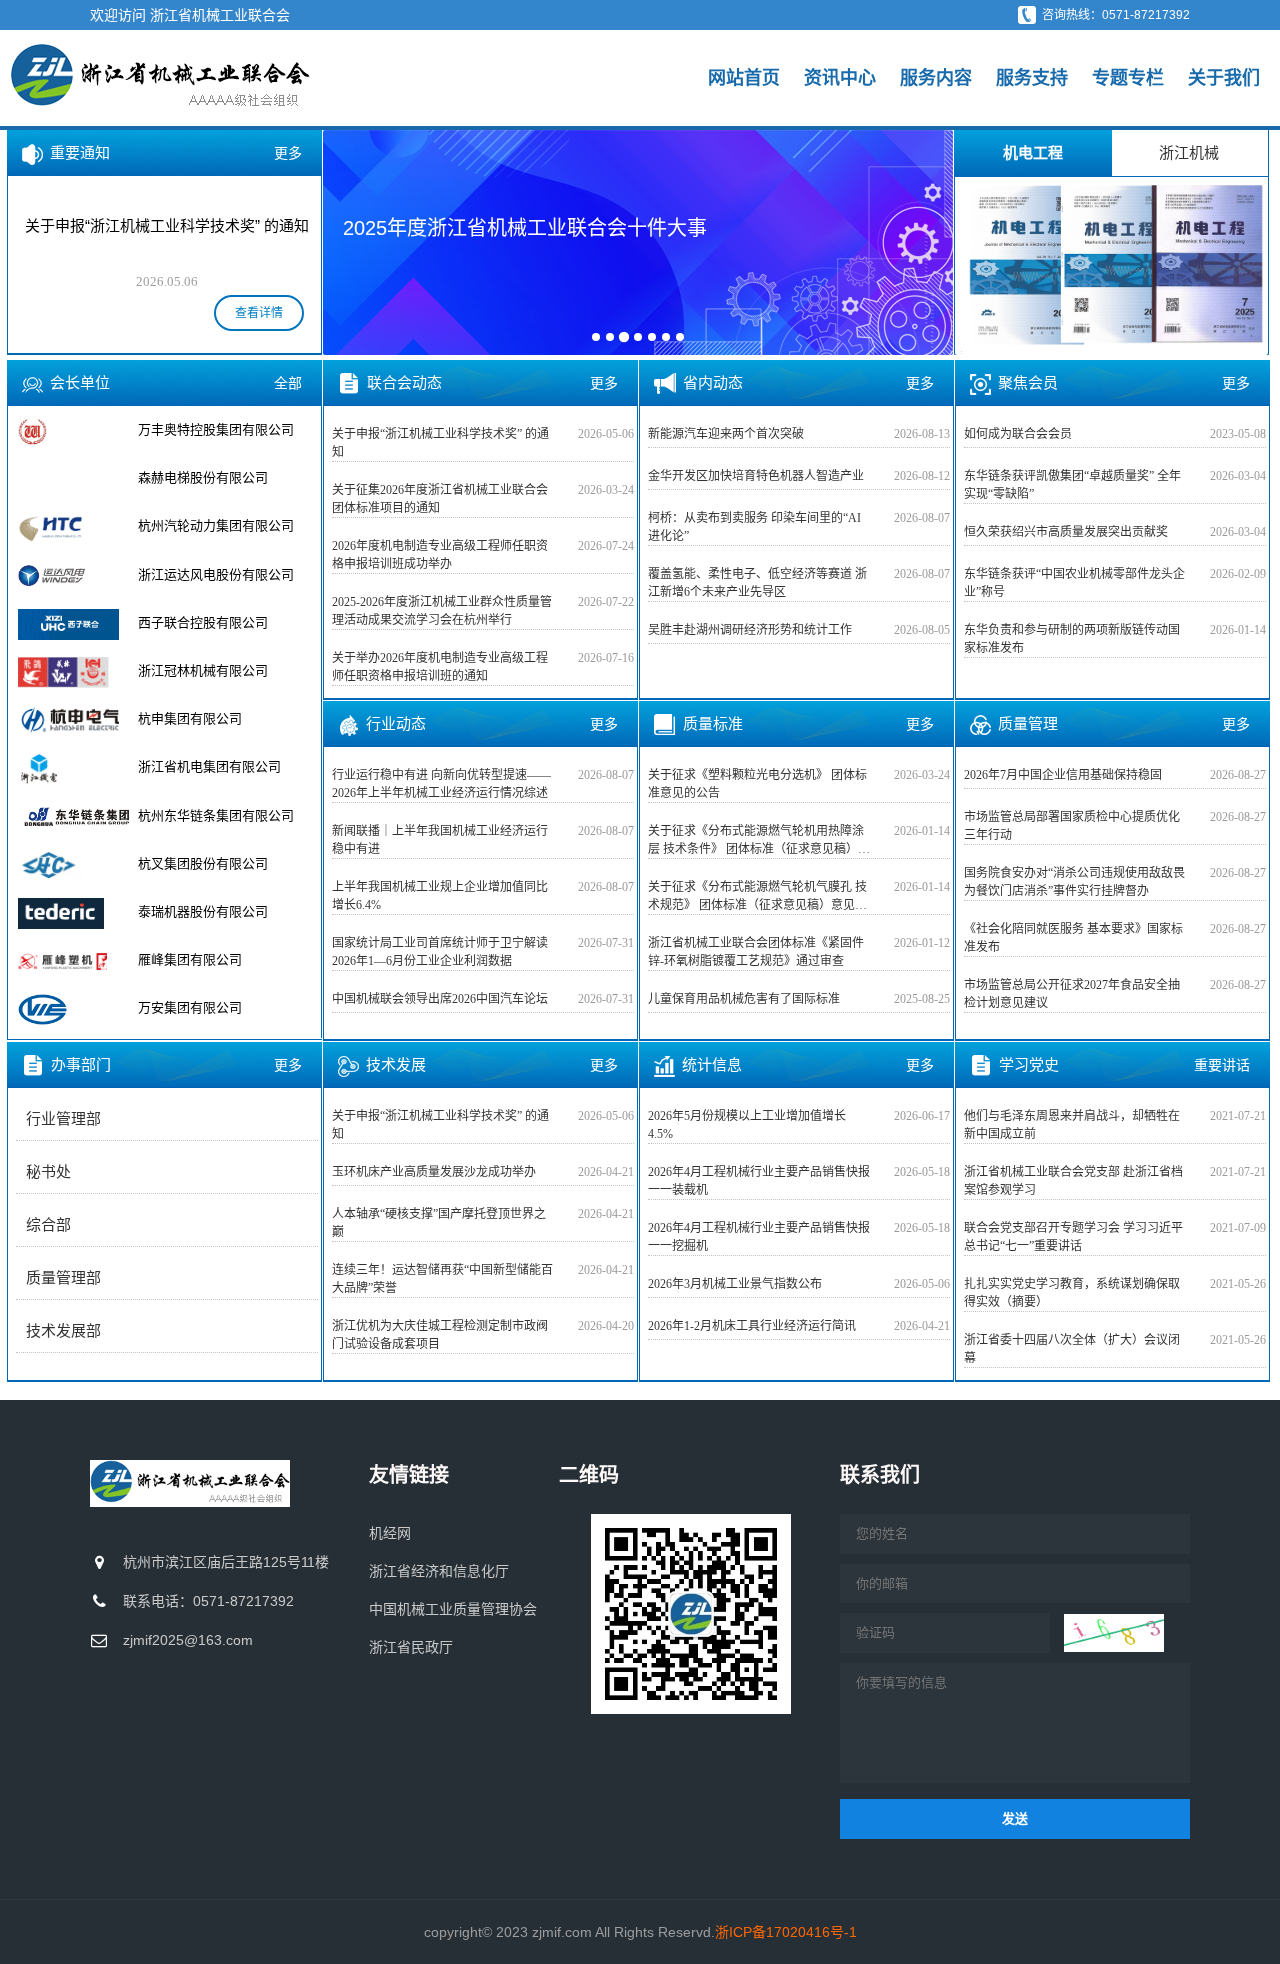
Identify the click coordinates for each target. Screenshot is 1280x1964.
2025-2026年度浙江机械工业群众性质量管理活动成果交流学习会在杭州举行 (442, 611)
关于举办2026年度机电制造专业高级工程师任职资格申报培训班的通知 (440, 667)
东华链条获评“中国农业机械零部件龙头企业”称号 (1074, 583)
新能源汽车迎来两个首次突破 (726, 434)
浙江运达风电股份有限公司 (216, 574)
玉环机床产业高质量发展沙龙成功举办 (434, 1172)
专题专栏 (1128, 78)
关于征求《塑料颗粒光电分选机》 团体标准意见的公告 (757, 784)
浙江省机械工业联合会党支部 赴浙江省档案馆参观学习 (1073, 1181)
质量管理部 (63, 1278)
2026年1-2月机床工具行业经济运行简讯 (752, 1326)
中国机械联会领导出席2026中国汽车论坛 (440, 999)
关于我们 (1224, 78)
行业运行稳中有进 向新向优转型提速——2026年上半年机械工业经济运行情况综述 (441, 784)
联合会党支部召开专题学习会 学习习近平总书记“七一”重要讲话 (1073, 1237)
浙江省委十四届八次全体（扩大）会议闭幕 (1072, 1349)
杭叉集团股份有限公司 (203, 863)
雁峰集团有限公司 (190, 959)
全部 (288, 383)
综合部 (48, 1225)
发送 (1015, 1818)
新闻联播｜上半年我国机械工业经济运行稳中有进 (440, 840)
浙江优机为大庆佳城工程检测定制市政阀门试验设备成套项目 (440, 1335)
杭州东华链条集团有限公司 (216, 815)
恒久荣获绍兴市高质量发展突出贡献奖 (1066, 532)
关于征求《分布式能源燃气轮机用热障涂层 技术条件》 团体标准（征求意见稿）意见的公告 (759, 841)
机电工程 (1033, 152)
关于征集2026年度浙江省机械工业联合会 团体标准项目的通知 (440, 499)
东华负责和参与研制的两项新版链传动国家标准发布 (1072, 639)
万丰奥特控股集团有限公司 (216, 429)
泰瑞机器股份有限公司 (203, 911)
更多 (288, 153)
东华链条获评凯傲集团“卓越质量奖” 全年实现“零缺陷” (1072, 485)
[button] (351, 241)
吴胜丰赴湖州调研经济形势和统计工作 (750, 630)
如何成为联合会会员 (1018, 434)
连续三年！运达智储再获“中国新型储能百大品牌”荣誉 (442, 1279)
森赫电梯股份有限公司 (203, 477)
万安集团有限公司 (190, 1007)
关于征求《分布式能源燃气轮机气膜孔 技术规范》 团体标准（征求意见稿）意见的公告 (757, 897)
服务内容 (936, 78)
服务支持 (1032, 78)
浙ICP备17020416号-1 (786, 1932)
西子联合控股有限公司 (203, 622)
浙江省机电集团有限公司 (209, 766)
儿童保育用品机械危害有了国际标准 (744, 999)
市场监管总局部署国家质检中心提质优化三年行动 (1072, 826)
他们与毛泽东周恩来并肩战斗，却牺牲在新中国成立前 (1072, 1125)
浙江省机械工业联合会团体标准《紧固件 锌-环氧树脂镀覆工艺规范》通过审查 (756, 952)
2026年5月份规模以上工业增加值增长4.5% (747, 1125)
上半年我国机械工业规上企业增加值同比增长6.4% (440, 896)
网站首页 (744, 78)
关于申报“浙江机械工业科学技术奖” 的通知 (440, 443)
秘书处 (48, 1172)
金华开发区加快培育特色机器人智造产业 (756, 476)
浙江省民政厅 (411, 1647)
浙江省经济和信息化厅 (439, 1571)
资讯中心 (840, 78)
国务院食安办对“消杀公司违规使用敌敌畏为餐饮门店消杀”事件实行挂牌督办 (1074, 882)
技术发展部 (63, 1331)
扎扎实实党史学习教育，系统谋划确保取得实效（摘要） (1072, 1293)
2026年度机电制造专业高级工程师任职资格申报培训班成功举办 (440, 555)
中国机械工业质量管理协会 (453, 1609)
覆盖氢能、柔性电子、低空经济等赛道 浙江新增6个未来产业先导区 (757, 583)
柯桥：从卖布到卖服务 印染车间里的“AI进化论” (754, 527)
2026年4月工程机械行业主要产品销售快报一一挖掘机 (759, 1237)
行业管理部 (63, 1119)
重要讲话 (1222, 1065)
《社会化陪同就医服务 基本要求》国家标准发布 (1073, 938)
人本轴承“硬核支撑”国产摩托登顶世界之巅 (439, 1223)
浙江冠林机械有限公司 (203, 670)
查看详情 (259, 313)
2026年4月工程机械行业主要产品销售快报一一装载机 (759, 1181)
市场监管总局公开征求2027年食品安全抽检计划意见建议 (1072, 994)
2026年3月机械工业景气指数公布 (735, 1284)
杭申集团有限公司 (190, 718)
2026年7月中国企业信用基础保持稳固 (1063, 775)
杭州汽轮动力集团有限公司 (216, 525)
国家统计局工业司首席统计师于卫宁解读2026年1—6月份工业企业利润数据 (440, 952)
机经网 (390, 1533)
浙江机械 (1189, 152)
